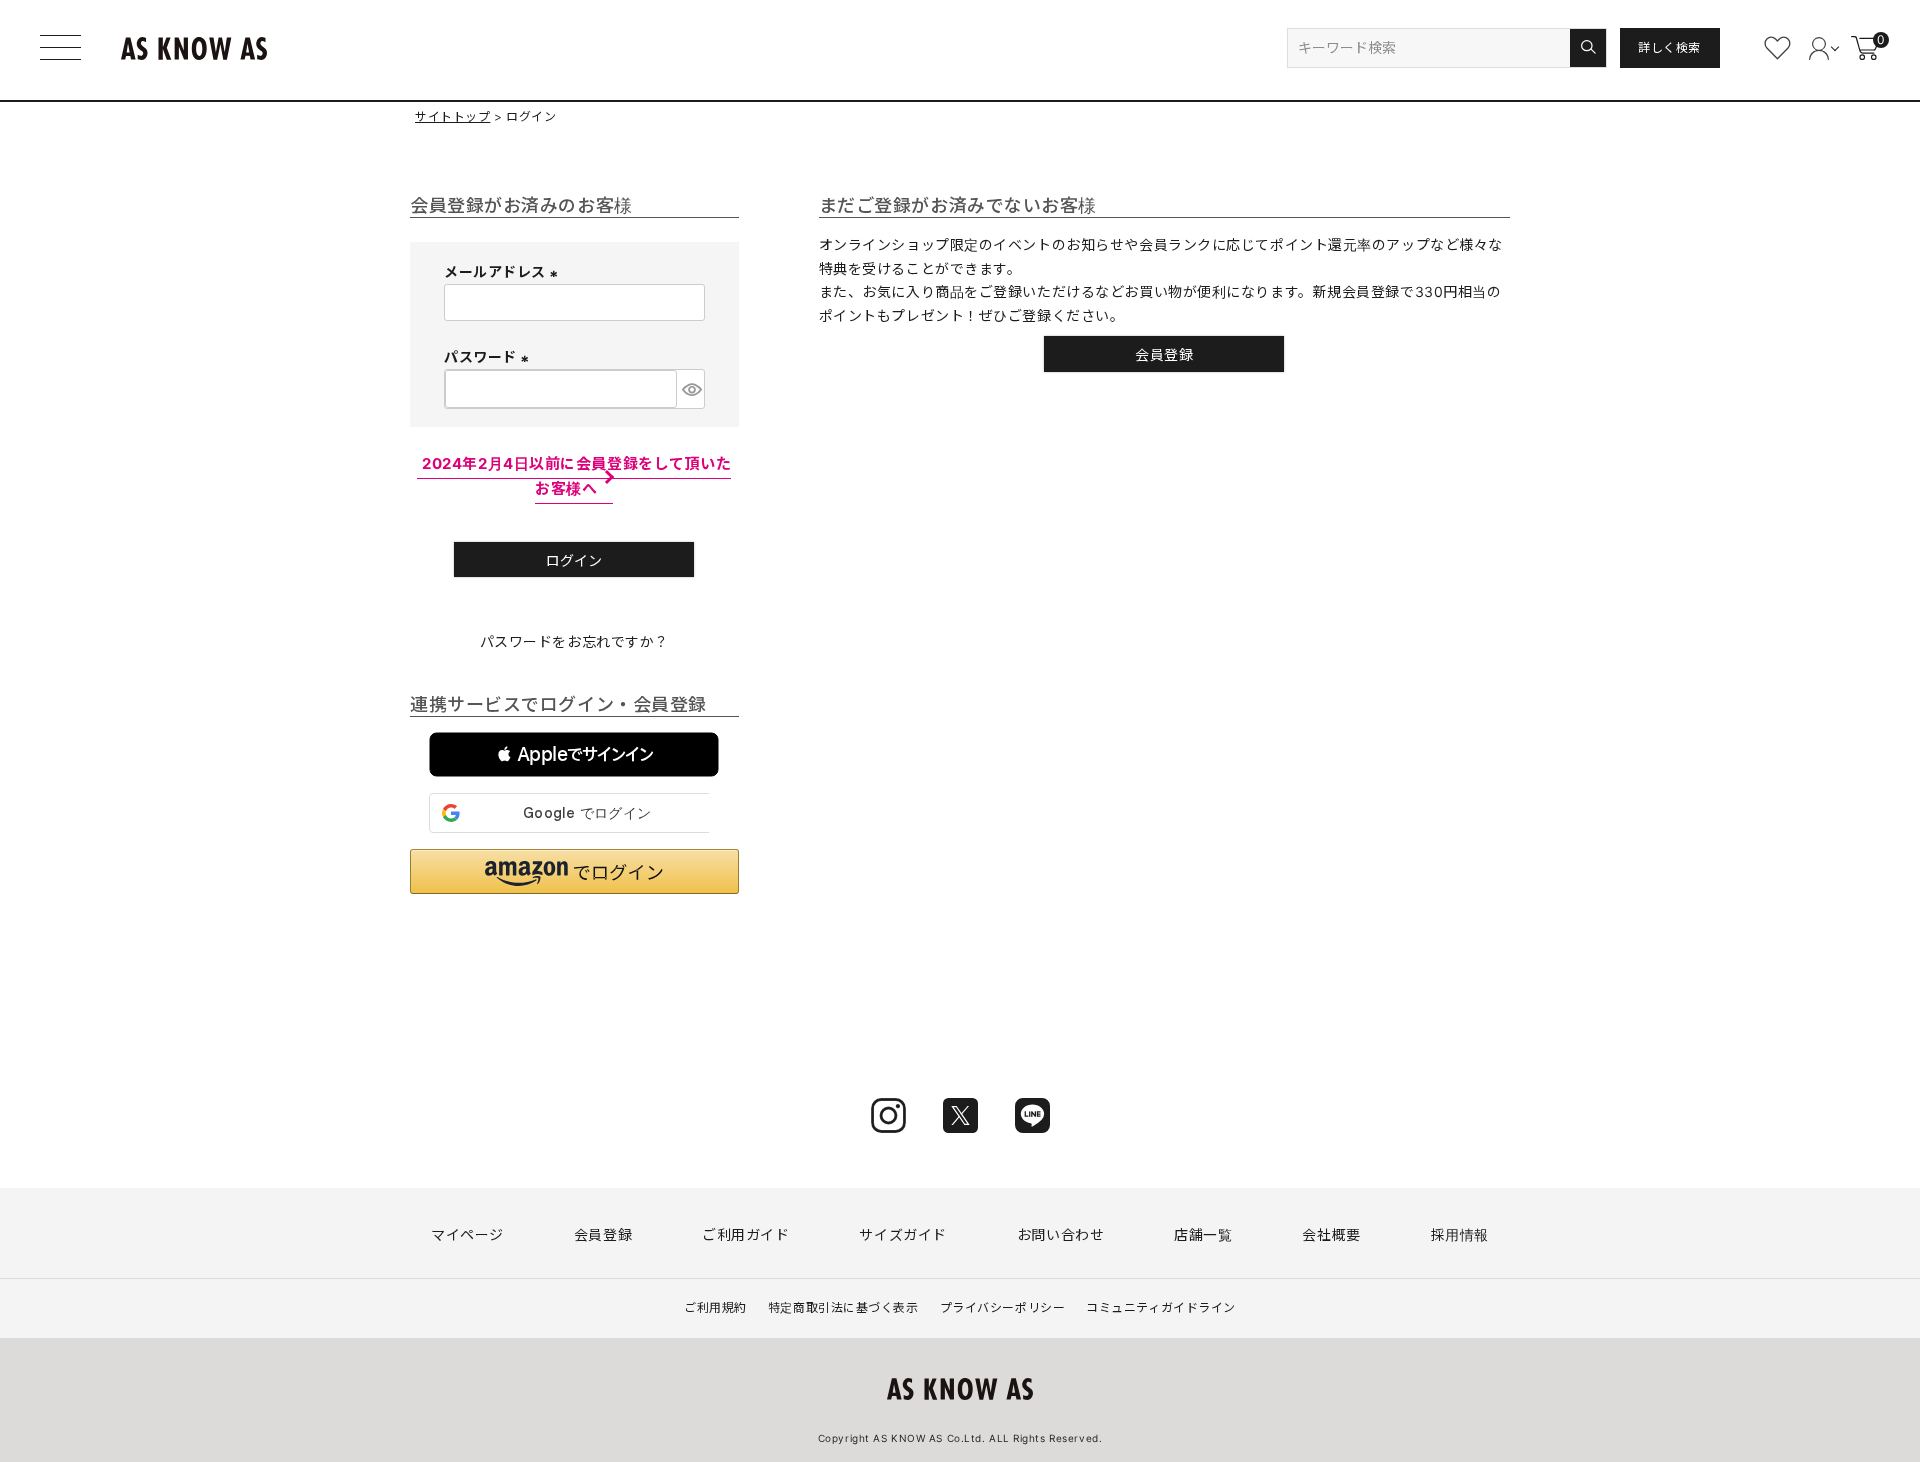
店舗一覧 (1203, 1234)
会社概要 (1331, 1234)
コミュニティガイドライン (1161, 1307)
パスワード (489, 356)
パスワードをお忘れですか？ (574, 641)
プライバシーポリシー (1003, 1307)
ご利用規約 (715, 1307)
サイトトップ (452, 116)
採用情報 (1460, 1234)
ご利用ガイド (745, 1234)
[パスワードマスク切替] (690, 389)
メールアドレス (503, 271)
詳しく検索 (1669, 47)
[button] (574, 754)
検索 (1587, 48)
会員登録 (603, 1234)
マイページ (467, 1234)
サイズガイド (902, 1234)
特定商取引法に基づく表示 (843, 1307)
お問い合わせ (1060, 1234)
